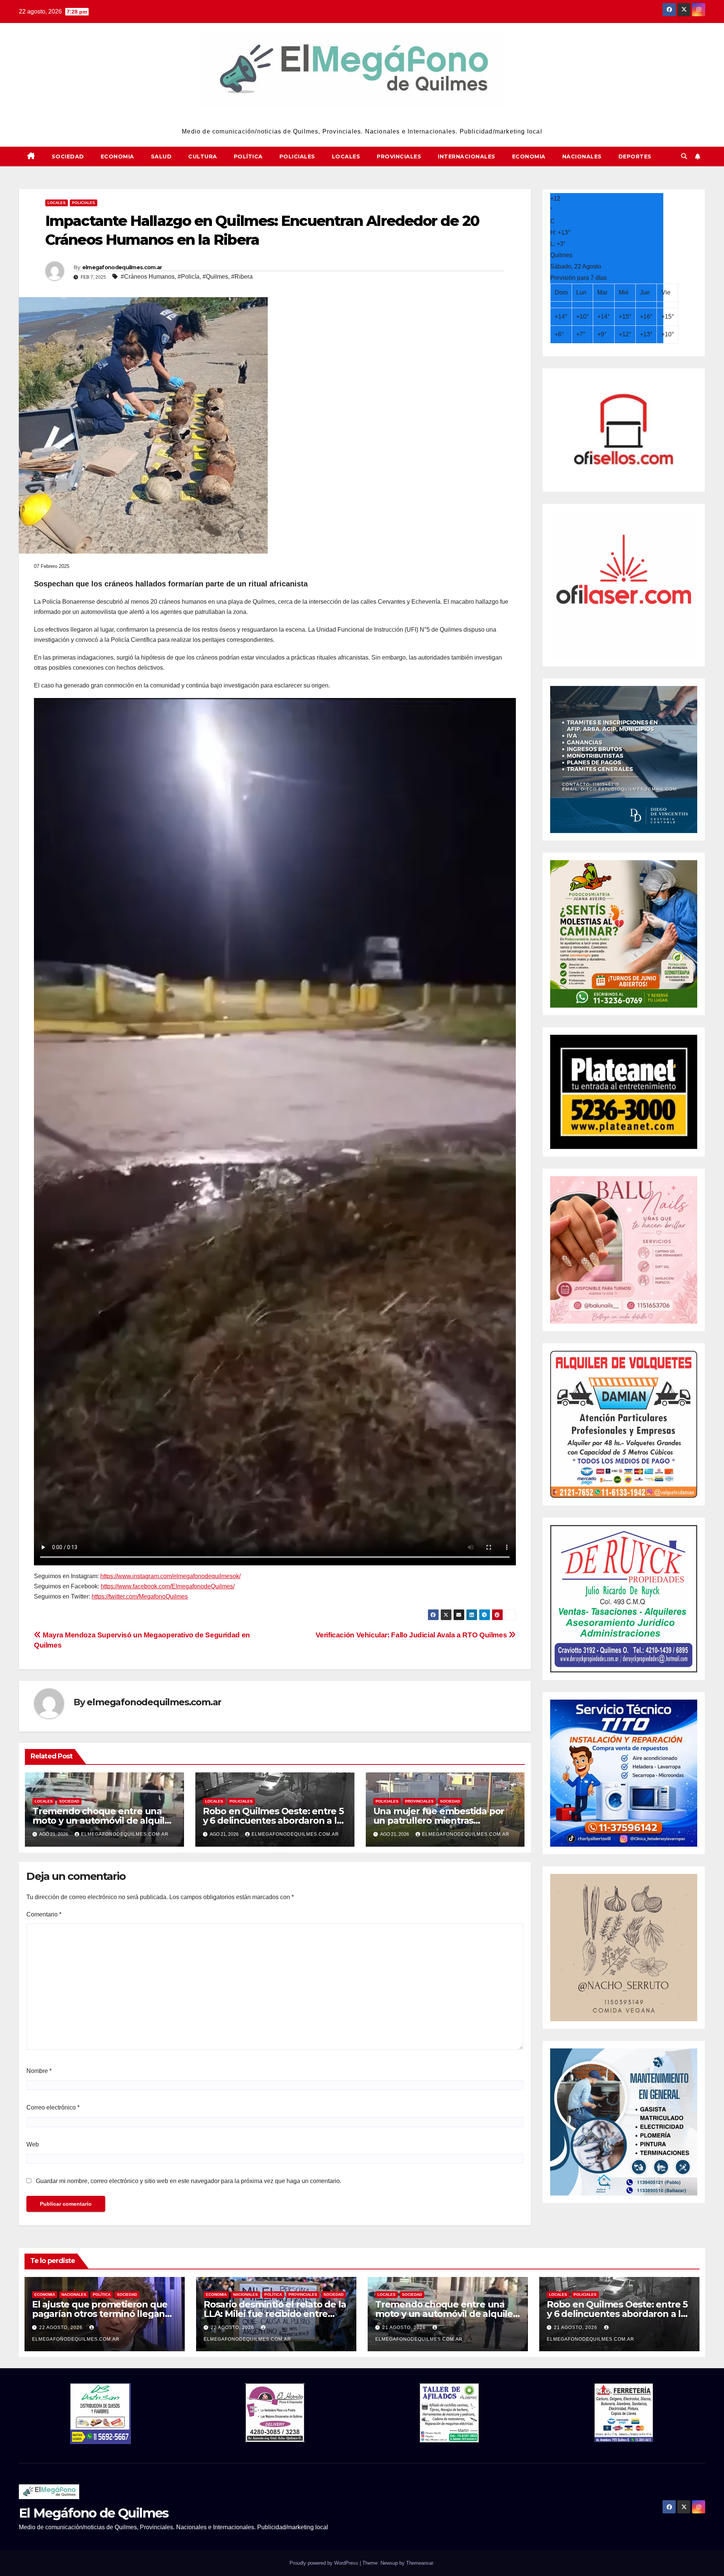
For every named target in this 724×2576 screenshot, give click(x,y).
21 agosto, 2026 (405, 2327)
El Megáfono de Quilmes (362, 117)
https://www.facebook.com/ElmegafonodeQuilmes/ (168, 1586)
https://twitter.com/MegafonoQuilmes (140, 1596)
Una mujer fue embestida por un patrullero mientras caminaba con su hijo (439, 1820)
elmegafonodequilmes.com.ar (122, 267)
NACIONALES (582, 156)
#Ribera (242, 277)
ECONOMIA (117, 156)
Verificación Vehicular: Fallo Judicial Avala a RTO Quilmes (412, 1635)
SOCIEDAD (68, 156)
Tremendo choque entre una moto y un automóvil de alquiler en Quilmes (103, 1820)
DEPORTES (635, 156)
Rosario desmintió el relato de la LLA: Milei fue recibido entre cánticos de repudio (275, 2314)
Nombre (39, 2071)
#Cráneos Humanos (148, 277)
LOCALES (346, 156)
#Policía (189, 277)
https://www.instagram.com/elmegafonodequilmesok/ (170, 1576)
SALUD (161, 156)
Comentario (44, 1914)
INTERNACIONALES (467, 156)
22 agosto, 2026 (62, 2327)
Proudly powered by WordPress (325, 2563)
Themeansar (420, 2563)
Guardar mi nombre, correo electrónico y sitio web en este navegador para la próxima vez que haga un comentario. (189, 2181)
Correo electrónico (53, 2107)
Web (33, 2144)
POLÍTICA (248, 156)
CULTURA (203, 156)
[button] (684, 156)
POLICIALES (297, 156)
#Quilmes (215, 277)
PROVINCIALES (399, 156)
